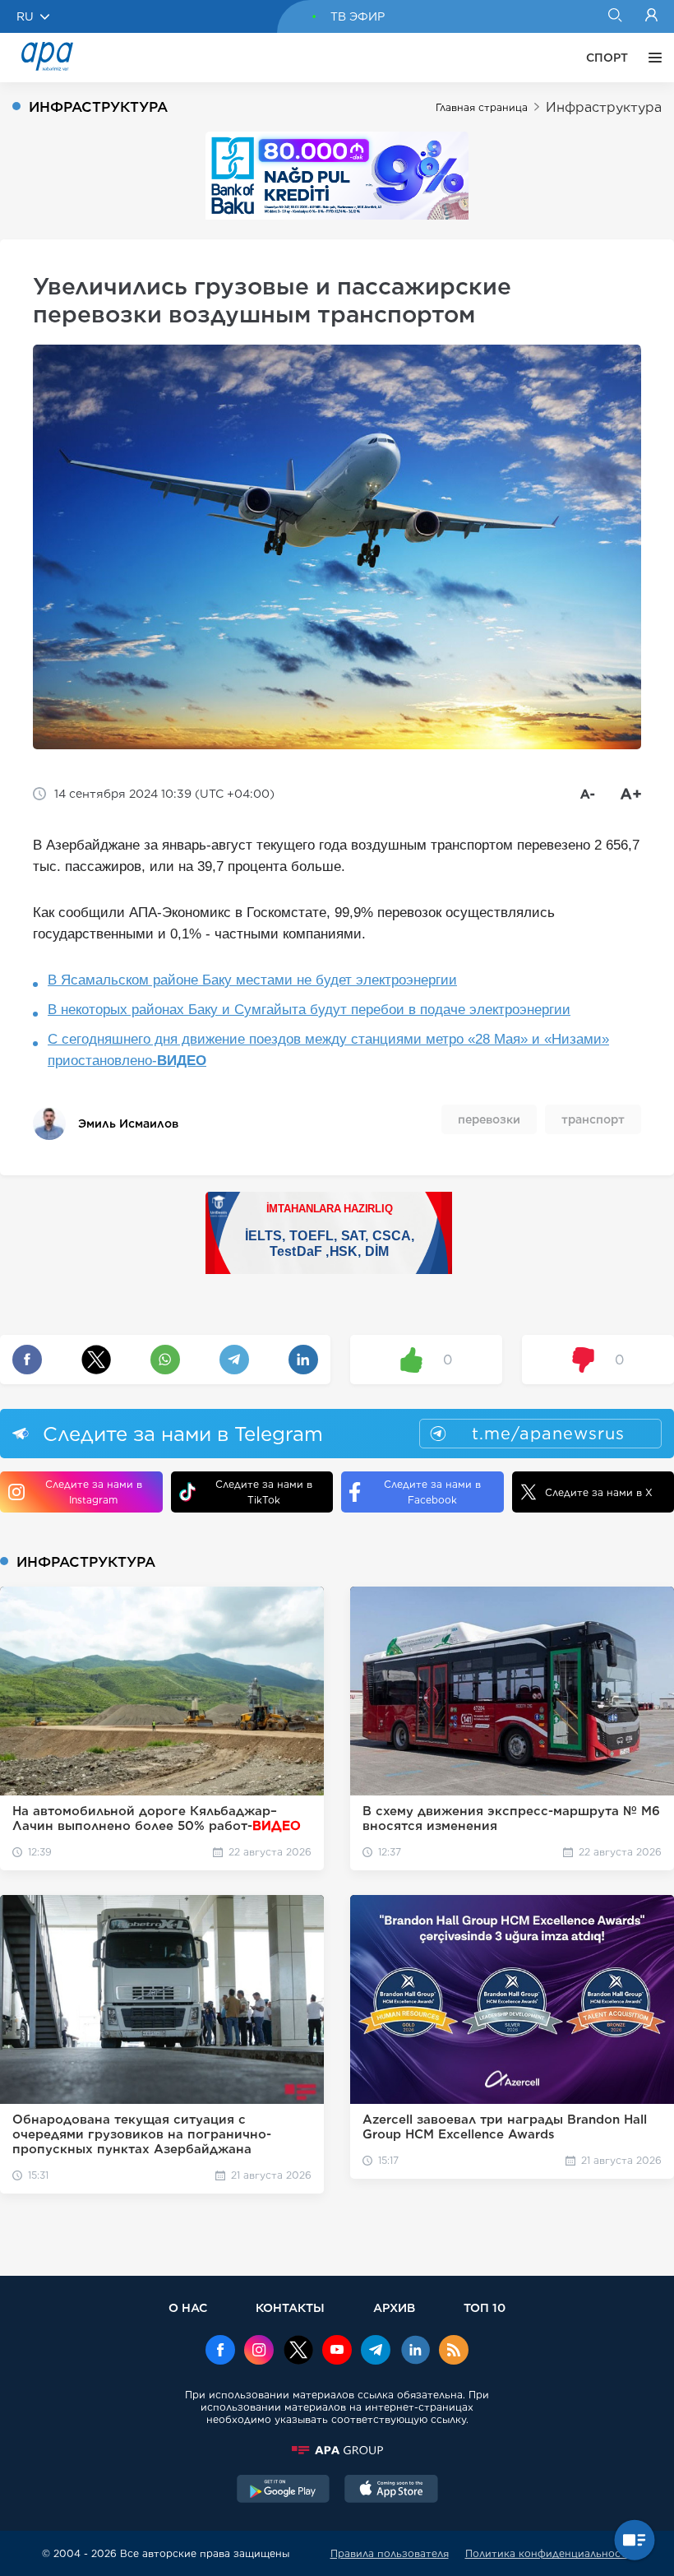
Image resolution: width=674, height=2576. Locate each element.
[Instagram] (259, 2351)
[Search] (614, 16)
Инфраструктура (604, 107)
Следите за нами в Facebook (432, 1492)
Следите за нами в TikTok (264, 1492)
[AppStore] (391, 2490)
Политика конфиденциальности (549, 2553)
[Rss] (454, 2351)
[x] (298, 2351)
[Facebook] (220, 2351)
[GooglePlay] (284, 2490)
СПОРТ (607, 58)
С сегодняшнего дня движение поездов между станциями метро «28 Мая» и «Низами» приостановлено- (328, 1050)
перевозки (489, 1119)
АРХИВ (394, 2307)
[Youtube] (337, 2351)
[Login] (651, 16)
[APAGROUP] (337, 2450)
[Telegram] (376, 2351)
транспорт (593, 1119)
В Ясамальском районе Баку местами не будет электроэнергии (252, 980)
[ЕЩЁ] (651, 58)
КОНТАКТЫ (290, 2307)
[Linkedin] (415, 2351)
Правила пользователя (390, 2553)
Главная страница (482, 107)
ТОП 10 (485, 2307)
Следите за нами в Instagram (94, 1492)
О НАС (188, 2307)
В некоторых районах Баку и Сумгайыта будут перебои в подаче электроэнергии (309, 1010)
